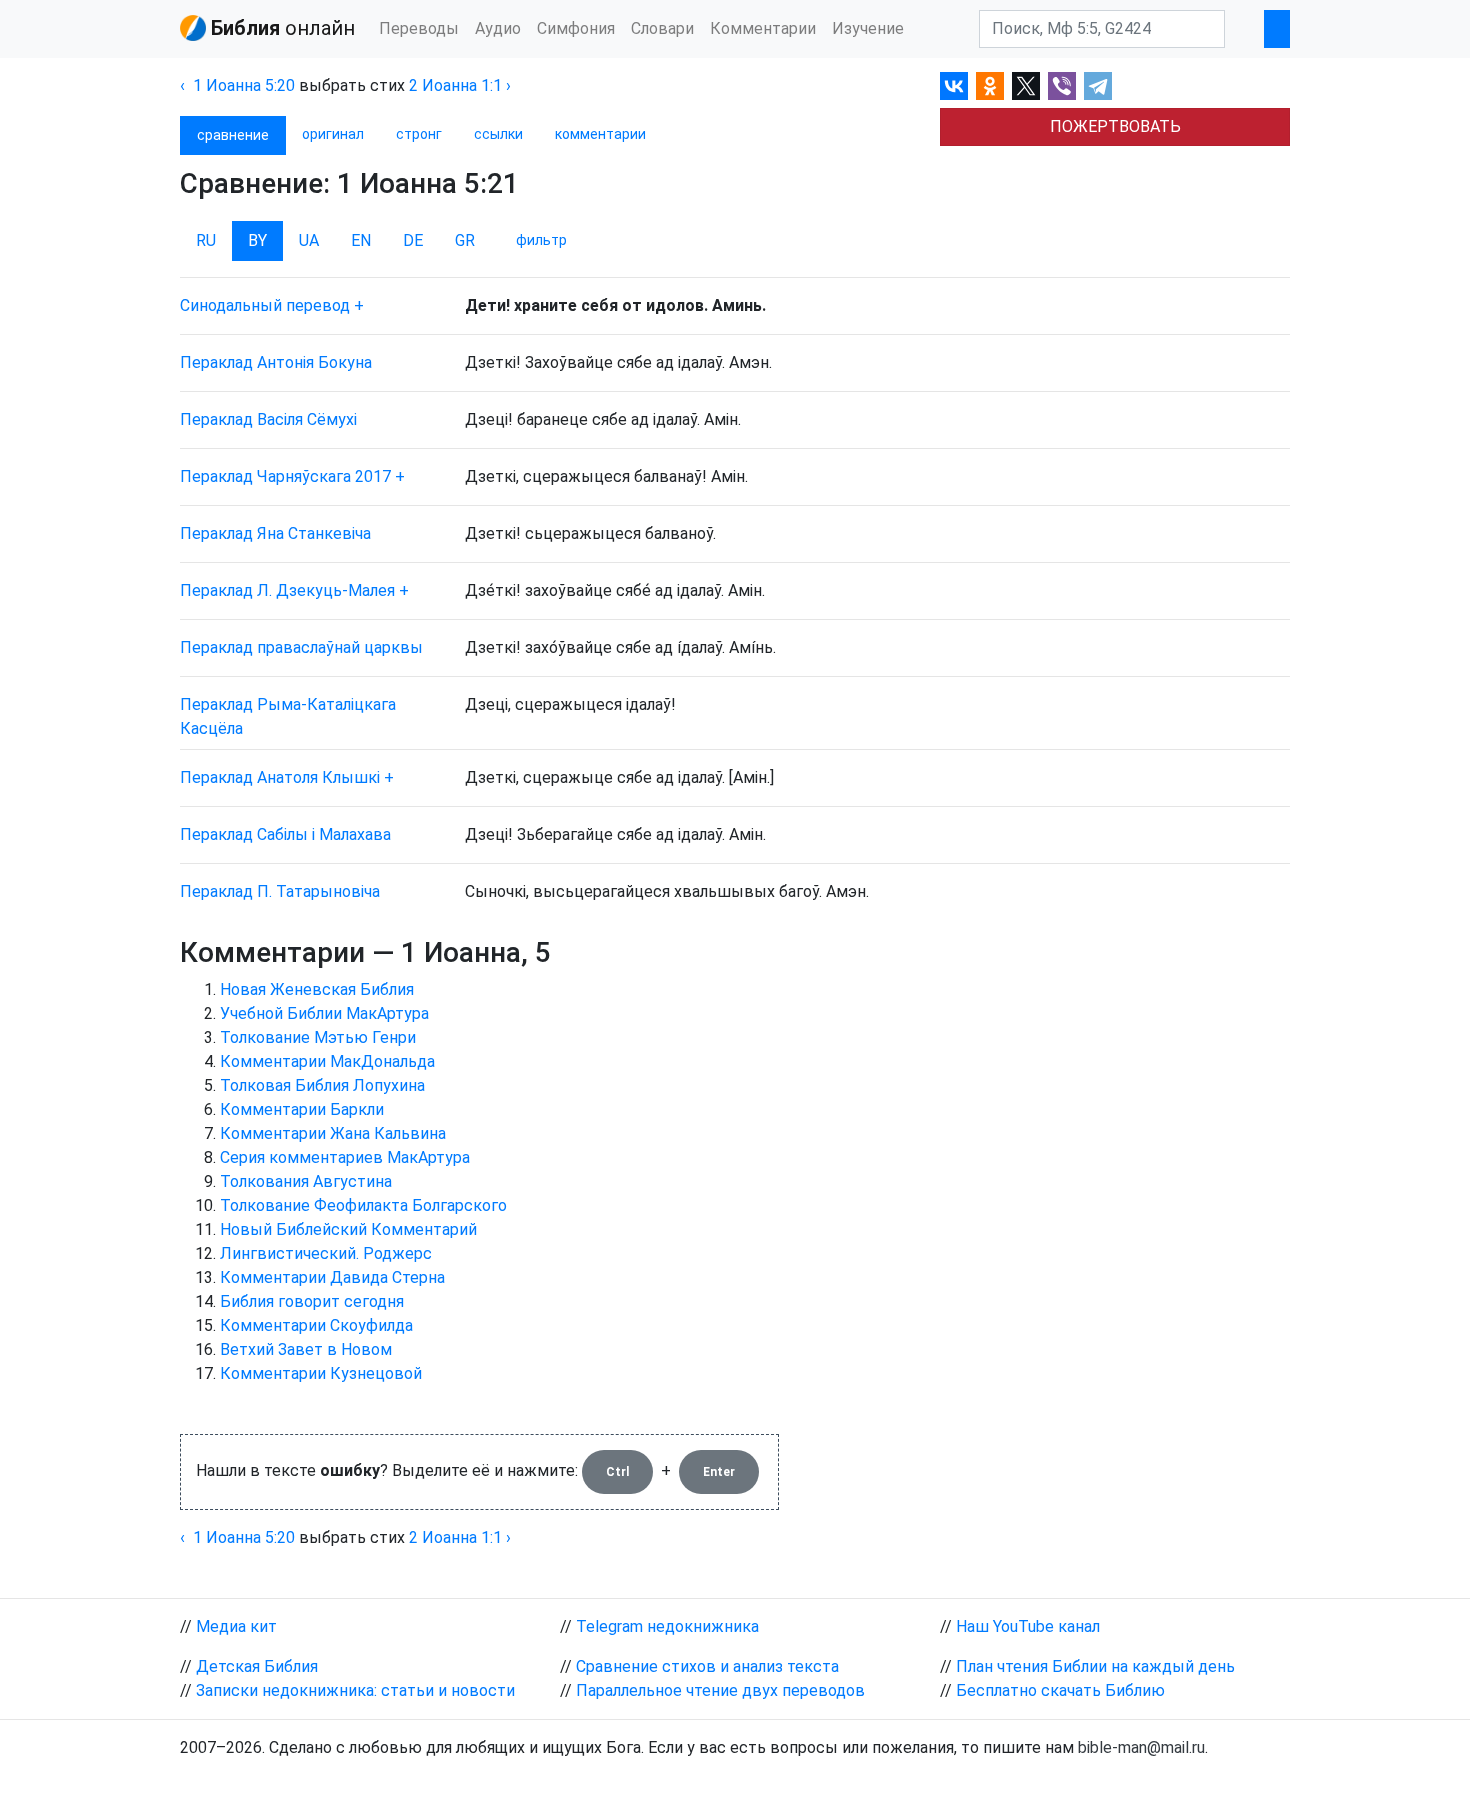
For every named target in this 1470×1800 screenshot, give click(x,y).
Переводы (419, 28)
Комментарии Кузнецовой (321, 1373)
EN (361, 240)
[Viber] (1062, 86)
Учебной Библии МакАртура (324, 1013)
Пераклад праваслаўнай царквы (301, 647)
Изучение (868, 28)
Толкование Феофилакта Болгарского (363, 1205)
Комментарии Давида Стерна (332, 1277)
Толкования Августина (306, 1181)
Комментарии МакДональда (327, 1061)
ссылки (498, 134)
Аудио (498, 28)
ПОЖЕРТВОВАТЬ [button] (1115, 126)
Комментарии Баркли (302, 1109)
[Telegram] (1098, 86)
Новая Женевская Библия (317, 989)
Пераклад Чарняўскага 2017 (285, 476)
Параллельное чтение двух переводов (720, 1690)
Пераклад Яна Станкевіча (275, 533)
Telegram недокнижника (667, 1626)
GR (465, 240)
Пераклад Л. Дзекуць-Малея (287, 590)
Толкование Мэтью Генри (318, 1037)
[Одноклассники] (990, 86)
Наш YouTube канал (1028, 1626)
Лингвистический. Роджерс (326, 1253)
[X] (1026, 86)
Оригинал (333, 134)
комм (600, 134)
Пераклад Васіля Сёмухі (268, 419)
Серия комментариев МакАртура (345, 1157)
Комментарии (763, 28)
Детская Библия (257, 1666)
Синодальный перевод (265, 305)
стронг (419, 134)
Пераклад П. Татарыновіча (280, 891)
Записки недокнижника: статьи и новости (355, 1690)
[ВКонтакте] (954, 86)
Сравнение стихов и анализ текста (707, 1666)
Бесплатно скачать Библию (1060, 1690)
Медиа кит (236, 1626)
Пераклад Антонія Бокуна (276, 362)
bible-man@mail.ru (1141, 1747)
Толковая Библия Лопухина (322, 1085)
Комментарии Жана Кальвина (333, 1133)
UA (309, 240)
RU (206, 240)
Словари (662, 28)
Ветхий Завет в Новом (306, 1349)
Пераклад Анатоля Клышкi (280, 777)
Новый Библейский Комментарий (348, 1229)
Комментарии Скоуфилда (316, 1325)
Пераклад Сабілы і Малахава (285, 834)
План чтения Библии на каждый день (1095, 1666)
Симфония (576, 28)
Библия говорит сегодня (312, 1301)
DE (413, 240)
